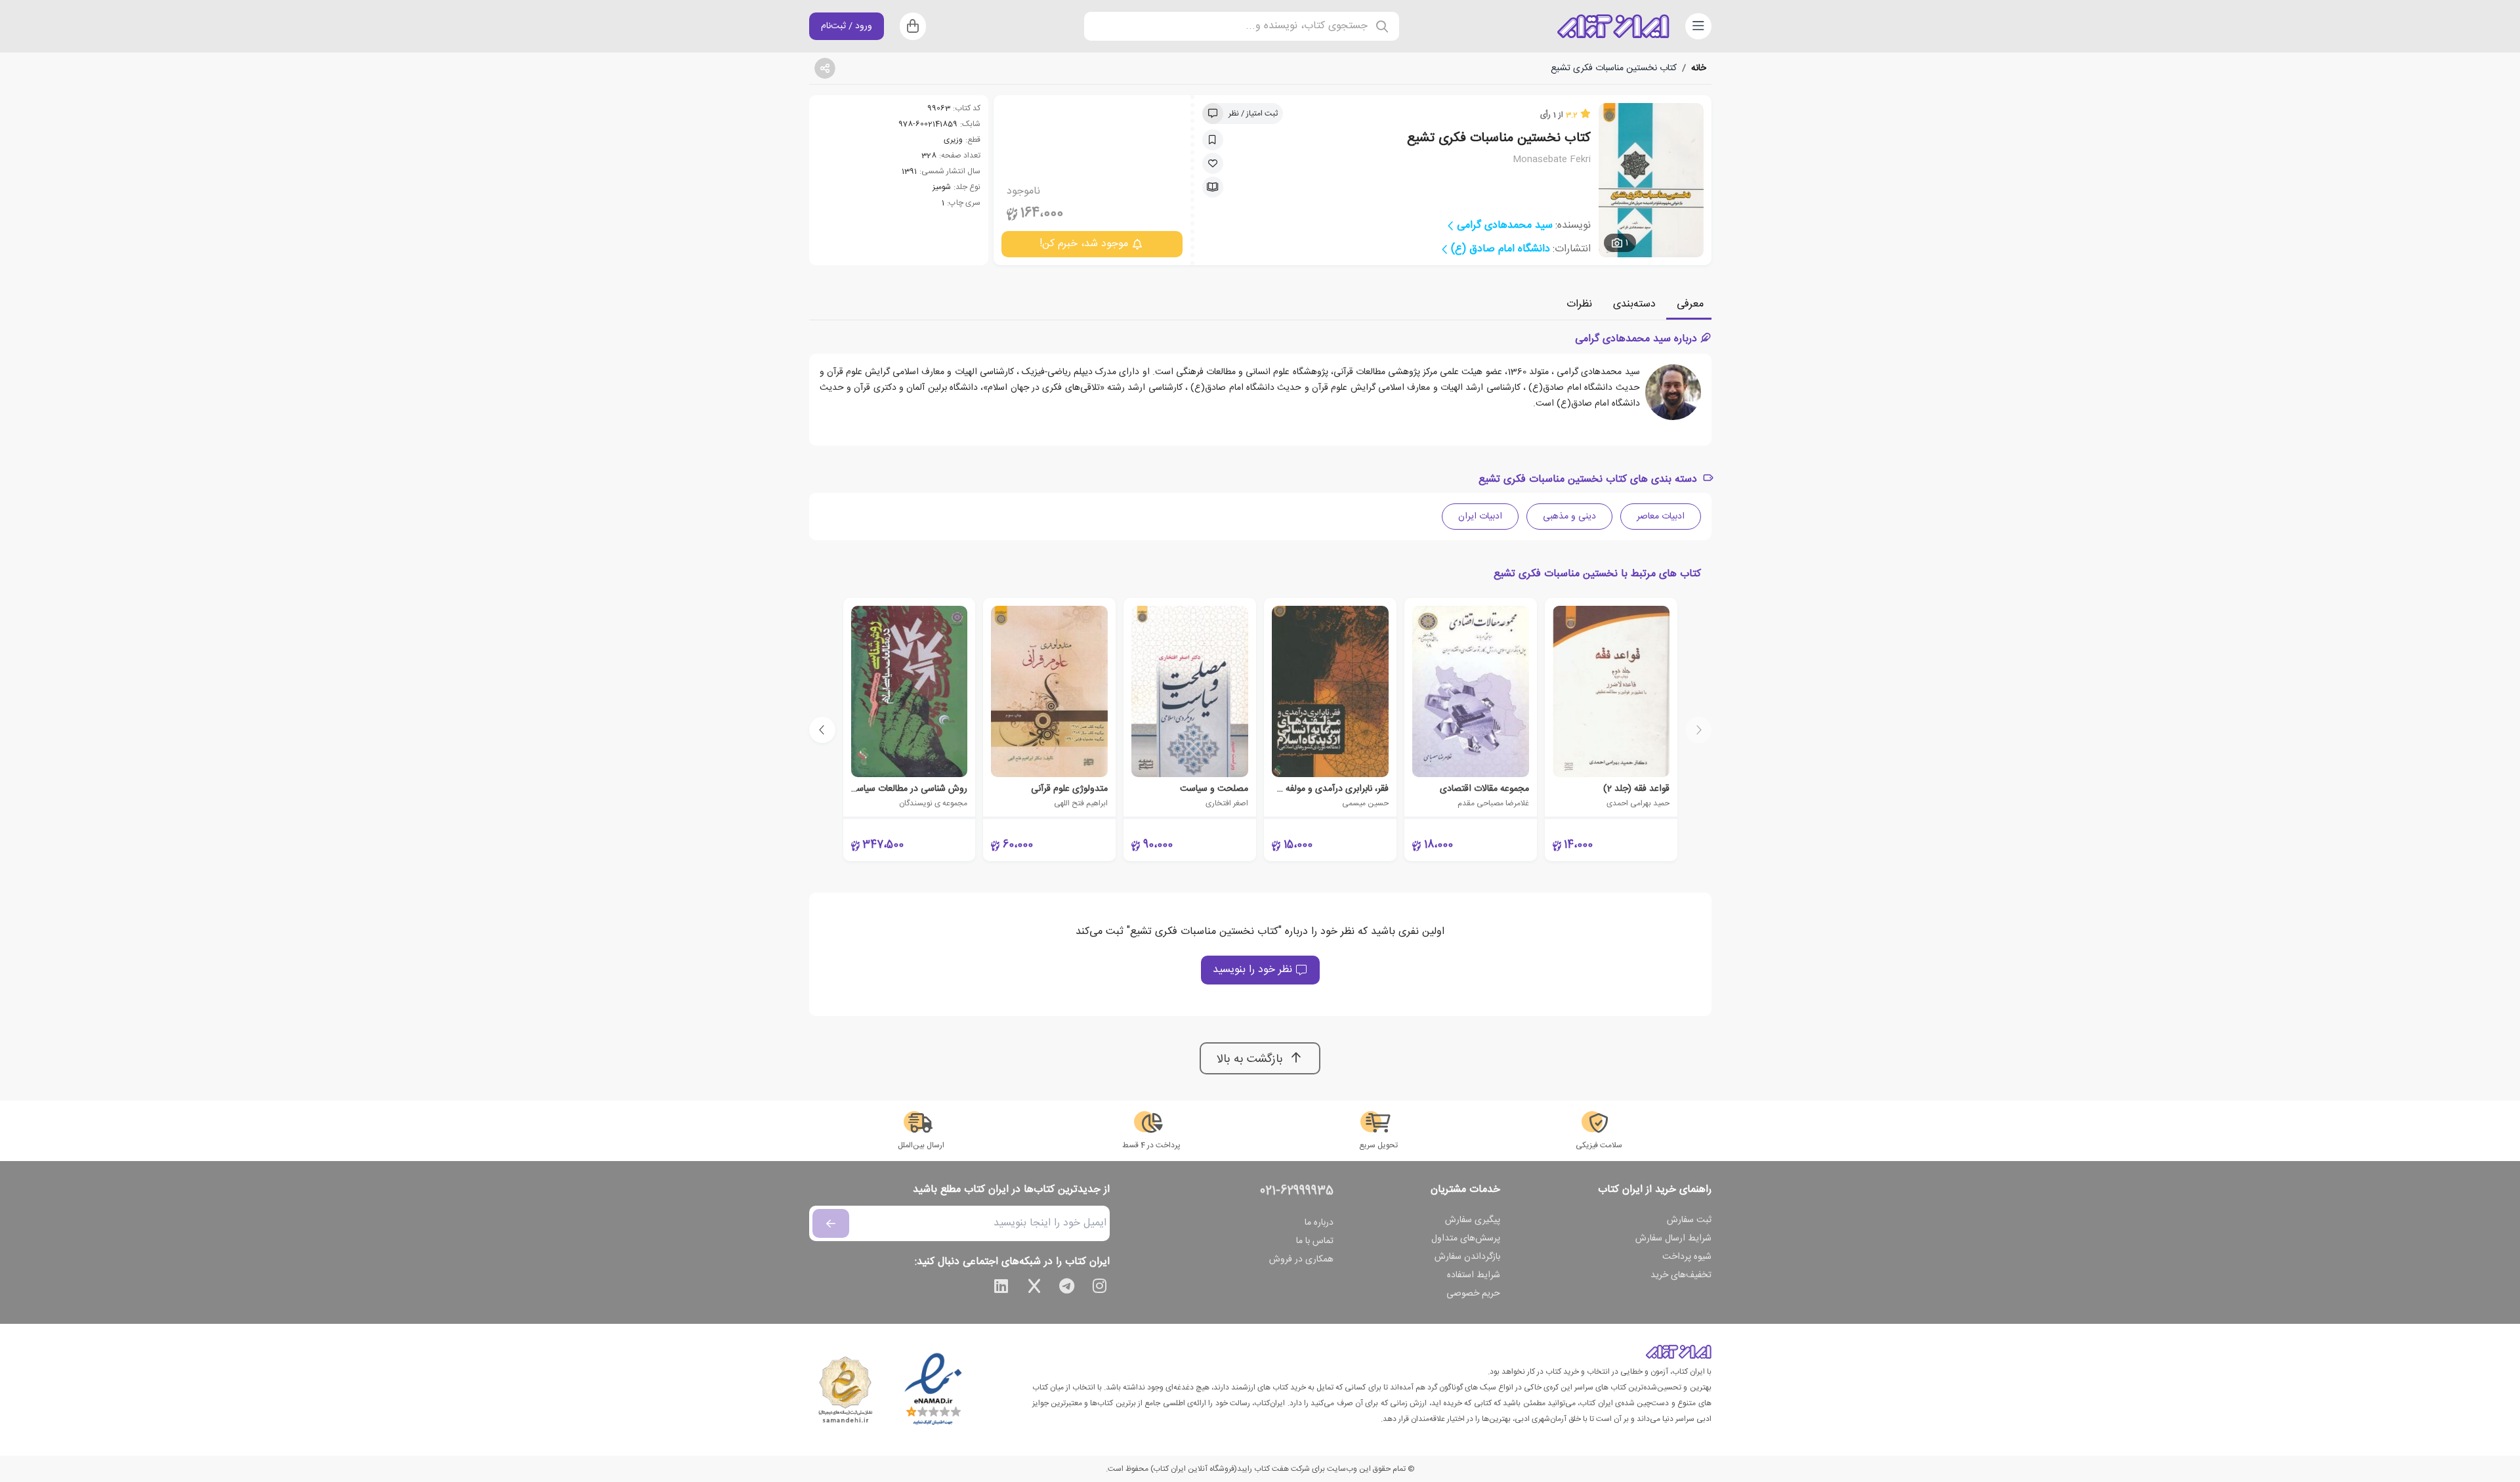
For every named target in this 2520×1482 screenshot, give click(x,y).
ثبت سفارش (1689, 1220)
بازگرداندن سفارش (1467, 1257)
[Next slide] (822, 730)
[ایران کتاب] (1613, 26)
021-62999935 (1297, 1191)
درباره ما (1319, 1223)
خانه (1699, 68)
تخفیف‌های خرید (1681, 1275)
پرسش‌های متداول (1466, 1239)
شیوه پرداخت (1687, 1257)
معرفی (1690, 304)
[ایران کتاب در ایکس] (1034, 1288)
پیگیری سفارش (1473, 1220)
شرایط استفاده (1474, 1275)
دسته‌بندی (1634, 304)
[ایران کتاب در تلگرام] (1067, 1288)
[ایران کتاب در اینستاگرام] (1100, 1288)
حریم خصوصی (1473, 1294)
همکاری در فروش (1301, 1260)
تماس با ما (1315, 1241)
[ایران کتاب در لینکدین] (1001, 1288)
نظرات (1579, 304)
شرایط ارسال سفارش (1673, 1239)
